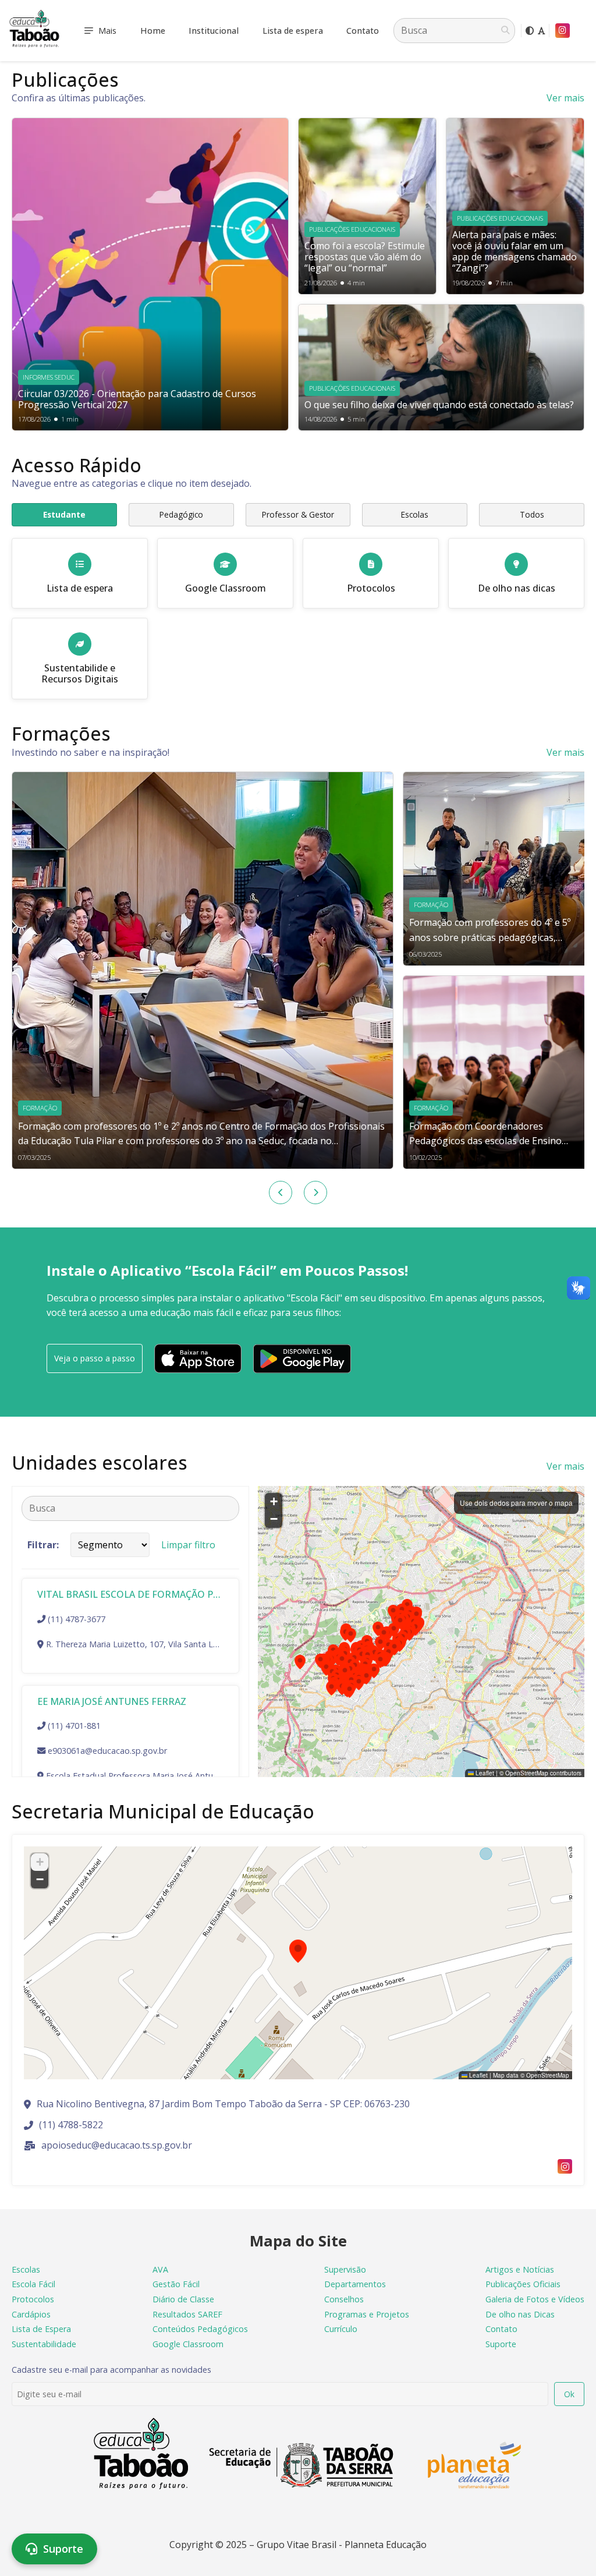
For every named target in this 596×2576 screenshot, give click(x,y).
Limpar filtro (188, 1545)
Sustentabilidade (44, 2344)
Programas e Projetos (367, 2314)
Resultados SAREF (187, 2314)
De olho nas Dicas (520, 2314)
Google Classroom (188, 2344)
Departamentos (355, 2284)
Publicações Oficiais (523, 2284)
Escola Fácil (33, 2284)
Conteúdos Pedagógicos (200, 2329)
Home (153, 31)
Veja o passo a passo (95, 1358)
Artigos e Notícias (520, 2269)
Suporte (501, 2344)
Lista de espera (293, 31)
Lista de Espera (41, 2329)
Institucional (214, 31)
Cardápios (31, 2314)
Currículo (341, 2329)
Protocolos (33, 2299)
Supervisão (345, 2269)
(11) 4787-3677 (77, 1619)
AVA (160, 2269)
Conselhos (344, 2299)
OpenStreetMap (527, 1773)
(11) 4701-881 (74, 1726)
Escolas (26, 2269)
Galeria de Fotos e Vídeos (535, 2299)
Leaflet (484, 1773)
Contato (363, 31)
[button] (380, 1661)
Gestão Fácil (176, 2284)
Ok (569, 2394)
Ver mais (565, 98)
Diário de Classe (183, 2299)
